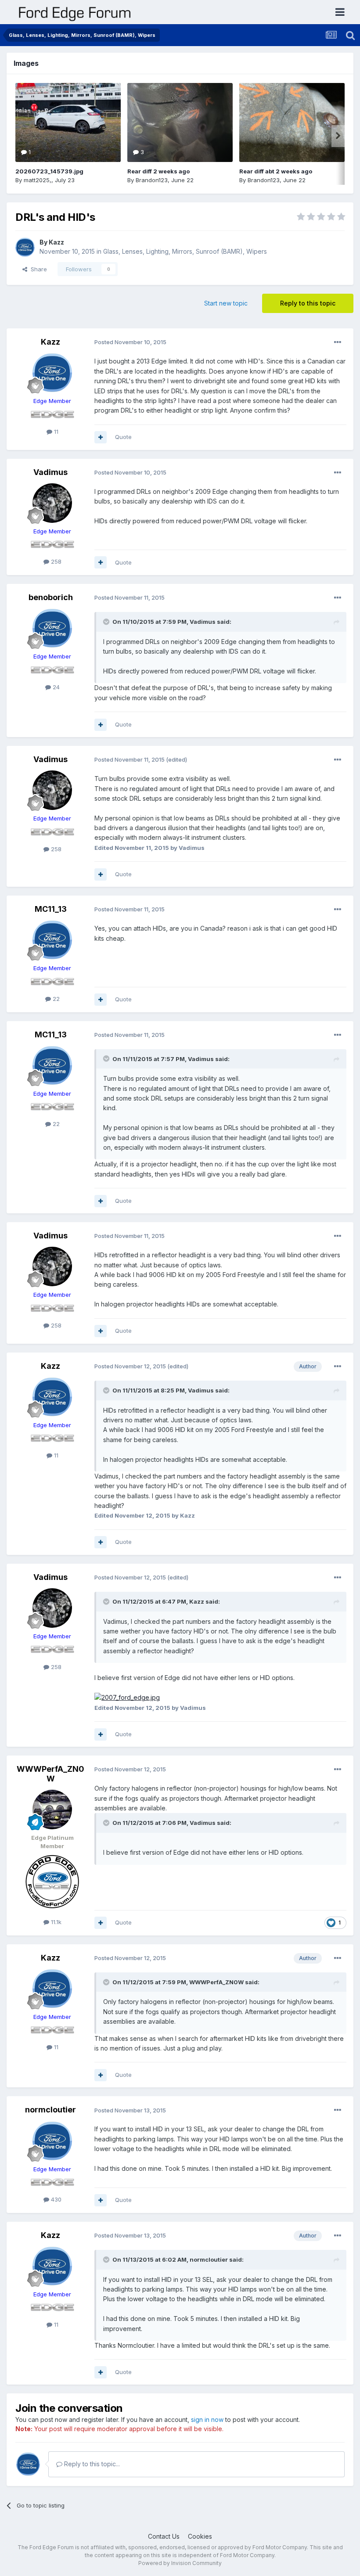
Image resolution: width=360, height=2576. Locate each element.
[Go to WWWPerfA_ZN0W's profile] (52, 1810)
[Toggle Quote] (107, 622)
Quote (123, 437)
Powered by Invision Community (180, 2563)
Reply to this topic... (91, 2464)
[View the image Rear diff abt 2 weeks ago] (292, 122)
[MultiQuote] (101, 437)
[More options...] (338, 342)
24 (55, 687)
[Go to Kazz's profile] (25, 247)
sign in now (207, 2419)
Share (37, 269)
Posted (130, 342)
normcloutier (50, 2110)
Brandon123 (152, 180)
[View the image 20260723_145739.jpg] (68, 122)
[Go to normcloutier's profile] (52, 2141)
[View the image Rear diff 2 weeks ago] (180, 122)
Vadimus (50, 472)
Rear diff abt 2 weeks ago (276, 171)
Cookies (200, 2536)
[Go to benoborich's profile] (52, 628)
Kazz (56, 242)
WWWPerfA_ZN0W (50, 1774)
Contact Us (164, 2536)
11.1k (55, 1922)
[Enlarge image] (127, 1697)
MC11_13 (51, 909)
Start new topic (226, 303)
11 (55, 432)
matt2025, (38, 180)
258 (55, 561)
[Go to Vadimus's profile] (52, 503)
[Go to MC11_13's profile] (52, 940)
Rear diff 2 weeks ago (158, 171)
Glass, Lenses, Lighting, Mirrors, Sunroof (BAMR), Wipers (185, 251)
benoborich (51, 597)
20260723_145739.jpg (49, 171)
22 (55, 999)
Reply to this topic (308, 303)
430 (55, 2199)
